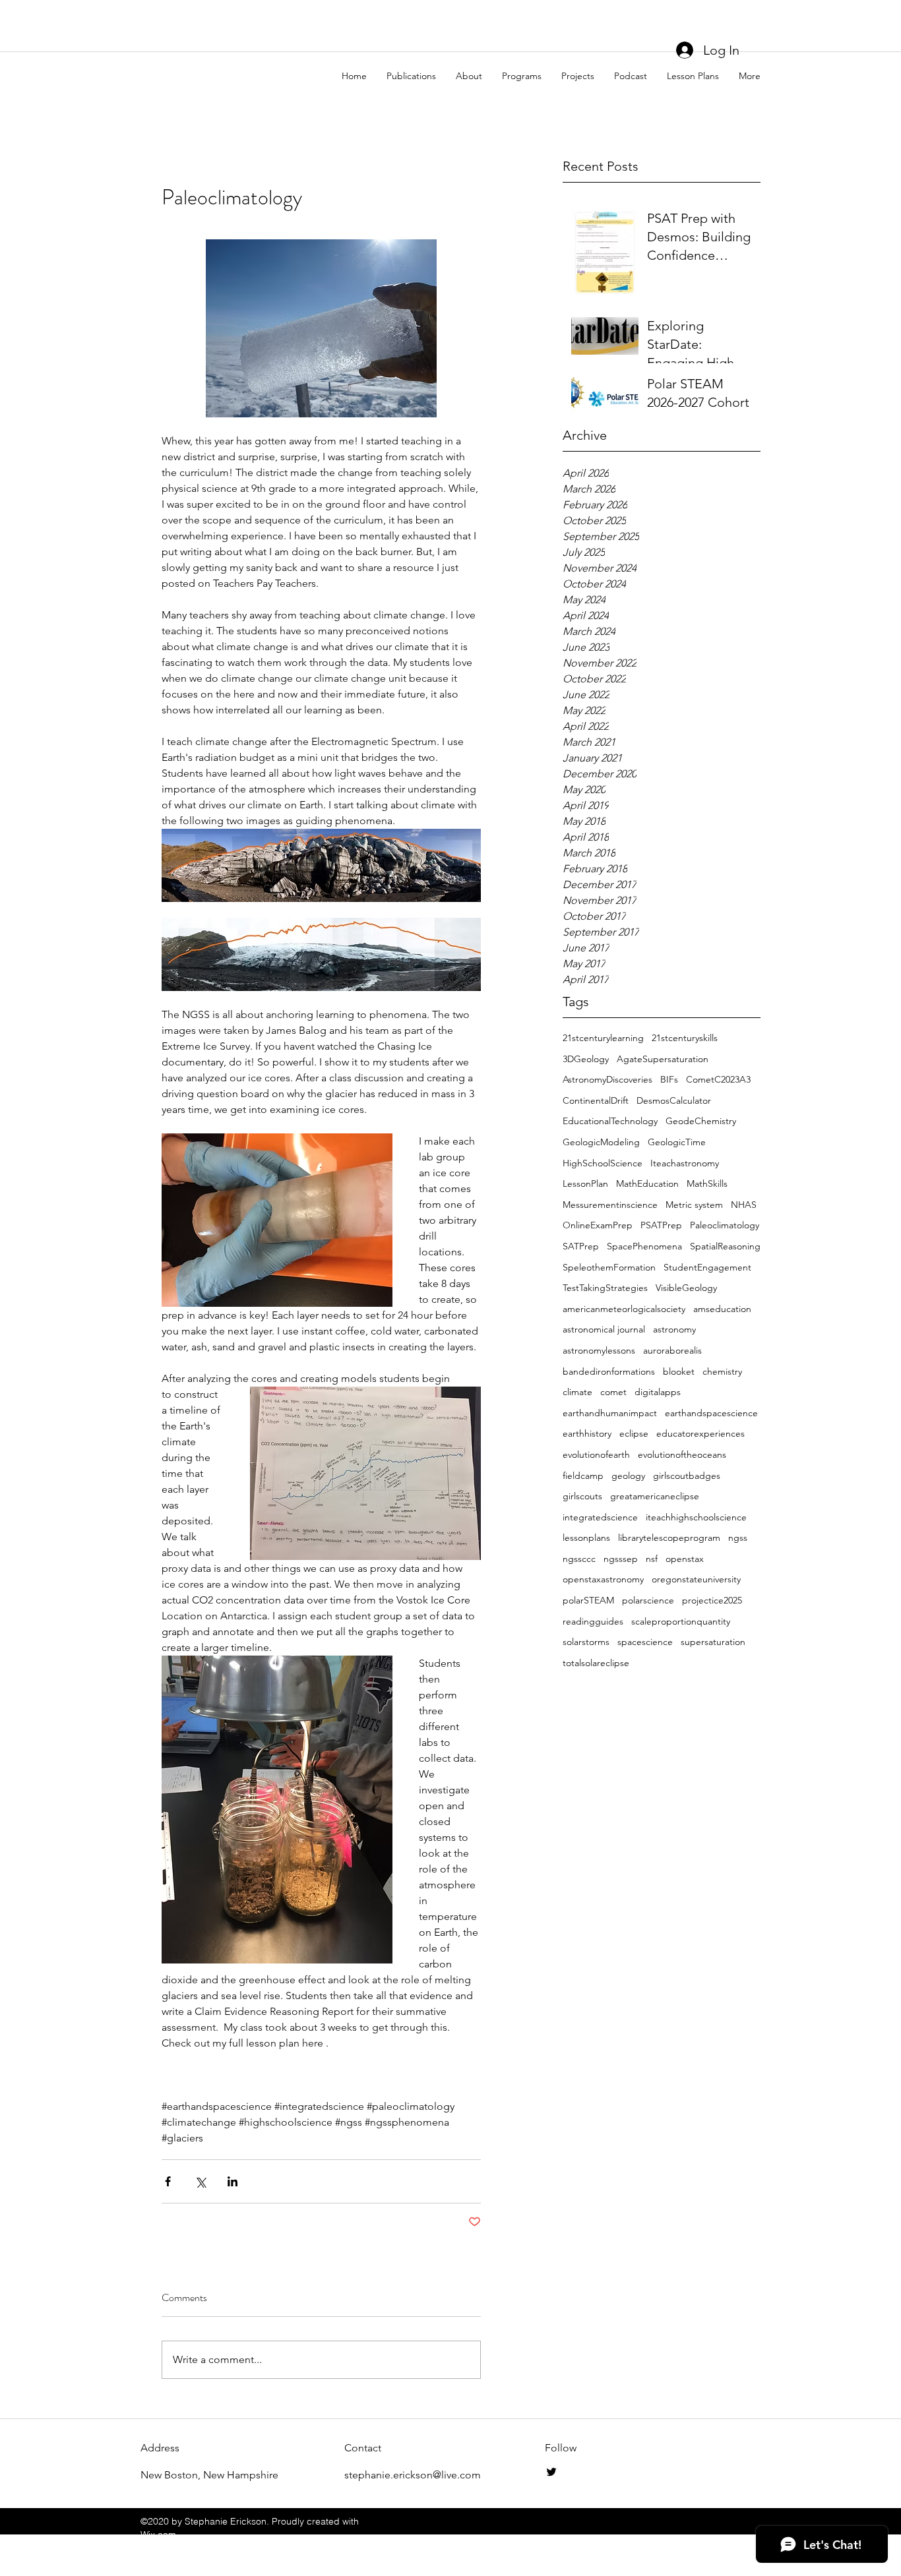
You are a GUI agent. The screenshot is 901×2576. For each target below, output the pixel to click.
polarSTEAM (588, 1600)
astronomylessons (599, 1350)
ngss (738, 1538)
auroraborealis (672, 1350)
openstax (685, 1559)
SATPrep (581, 1246)
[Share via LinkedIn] (233, 2181)
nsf (652, 1559)
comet (613, 1392)
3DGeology (586, 1059)
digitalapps (658, 1392)
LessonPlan (585, 1183)
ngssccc (579, 1559)
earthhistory (587, 1433)
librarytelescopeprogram (669, 1538)
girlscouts (582, 1496)
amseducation (722, 1309)
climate (577, 1392)
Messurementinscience (610, 1205)
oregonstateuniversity (696, 1579)
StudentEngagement (707, 1267)
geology (628, 1476)
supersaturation (713, 1642)
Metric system (694, 1205)
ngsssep (621, 1559)
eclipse (634, 1433)
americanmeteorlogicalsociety (624, 1309)
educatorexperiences (700, 1433)
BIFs (669, 1079)
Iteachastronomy (685, 1163)
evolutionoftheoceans (682, 1454)
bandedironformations (609, 1371)
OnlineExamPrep (598, 1225)
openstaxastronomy (603, 1579)
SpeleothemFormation (609, 1267)
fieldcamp (583, 1476)
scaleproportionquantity (681, 1621)
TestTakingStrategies (605, 1288)
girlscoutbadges (687, 1476)
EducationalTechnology (610, 1121)
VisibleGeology (686, 1288)
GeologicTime (677, 1142)
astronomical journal (604, 1329)
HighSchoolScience (603, 1163)
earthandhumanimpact (610, 1413)
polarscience (648, 1600)
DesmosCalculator (674, 1100)
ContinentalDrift (596, 1100)
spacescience (645, 1642)
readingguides (593, 1621)
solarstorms (586, 1642)
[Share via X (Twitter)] (200, 2181)
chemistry (722, 1371)
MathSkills (707, 1183)
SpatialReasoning (725, 1246)
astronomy (674, 1329)
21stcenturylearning (603, 1038)
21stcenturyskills (685, 1038)
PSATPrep (661, 1225)
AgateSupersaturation (663, 1059)
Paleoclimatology (725, 1225)
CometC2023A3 (718, 1079)
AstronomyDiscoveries (607, 1079)
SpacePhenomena (644, 1246)
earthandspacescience (711, 1413)
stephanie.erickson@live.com (413, 2475)
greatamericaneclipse (655, 1496)
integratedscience (600, 1517)
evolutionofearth (596, 1454)
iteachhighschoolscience (696, 1517)
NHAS (744, 1205)
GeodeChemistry (701, 1121)
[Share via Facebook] (168, 2181)
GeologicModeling (601, 1142)
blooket (679, 1371)
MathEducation (647, 1183)
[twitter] (551, 2472)
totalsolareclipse (596, 1663)
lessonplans (586, 1538)
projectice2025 (712, 1600)
